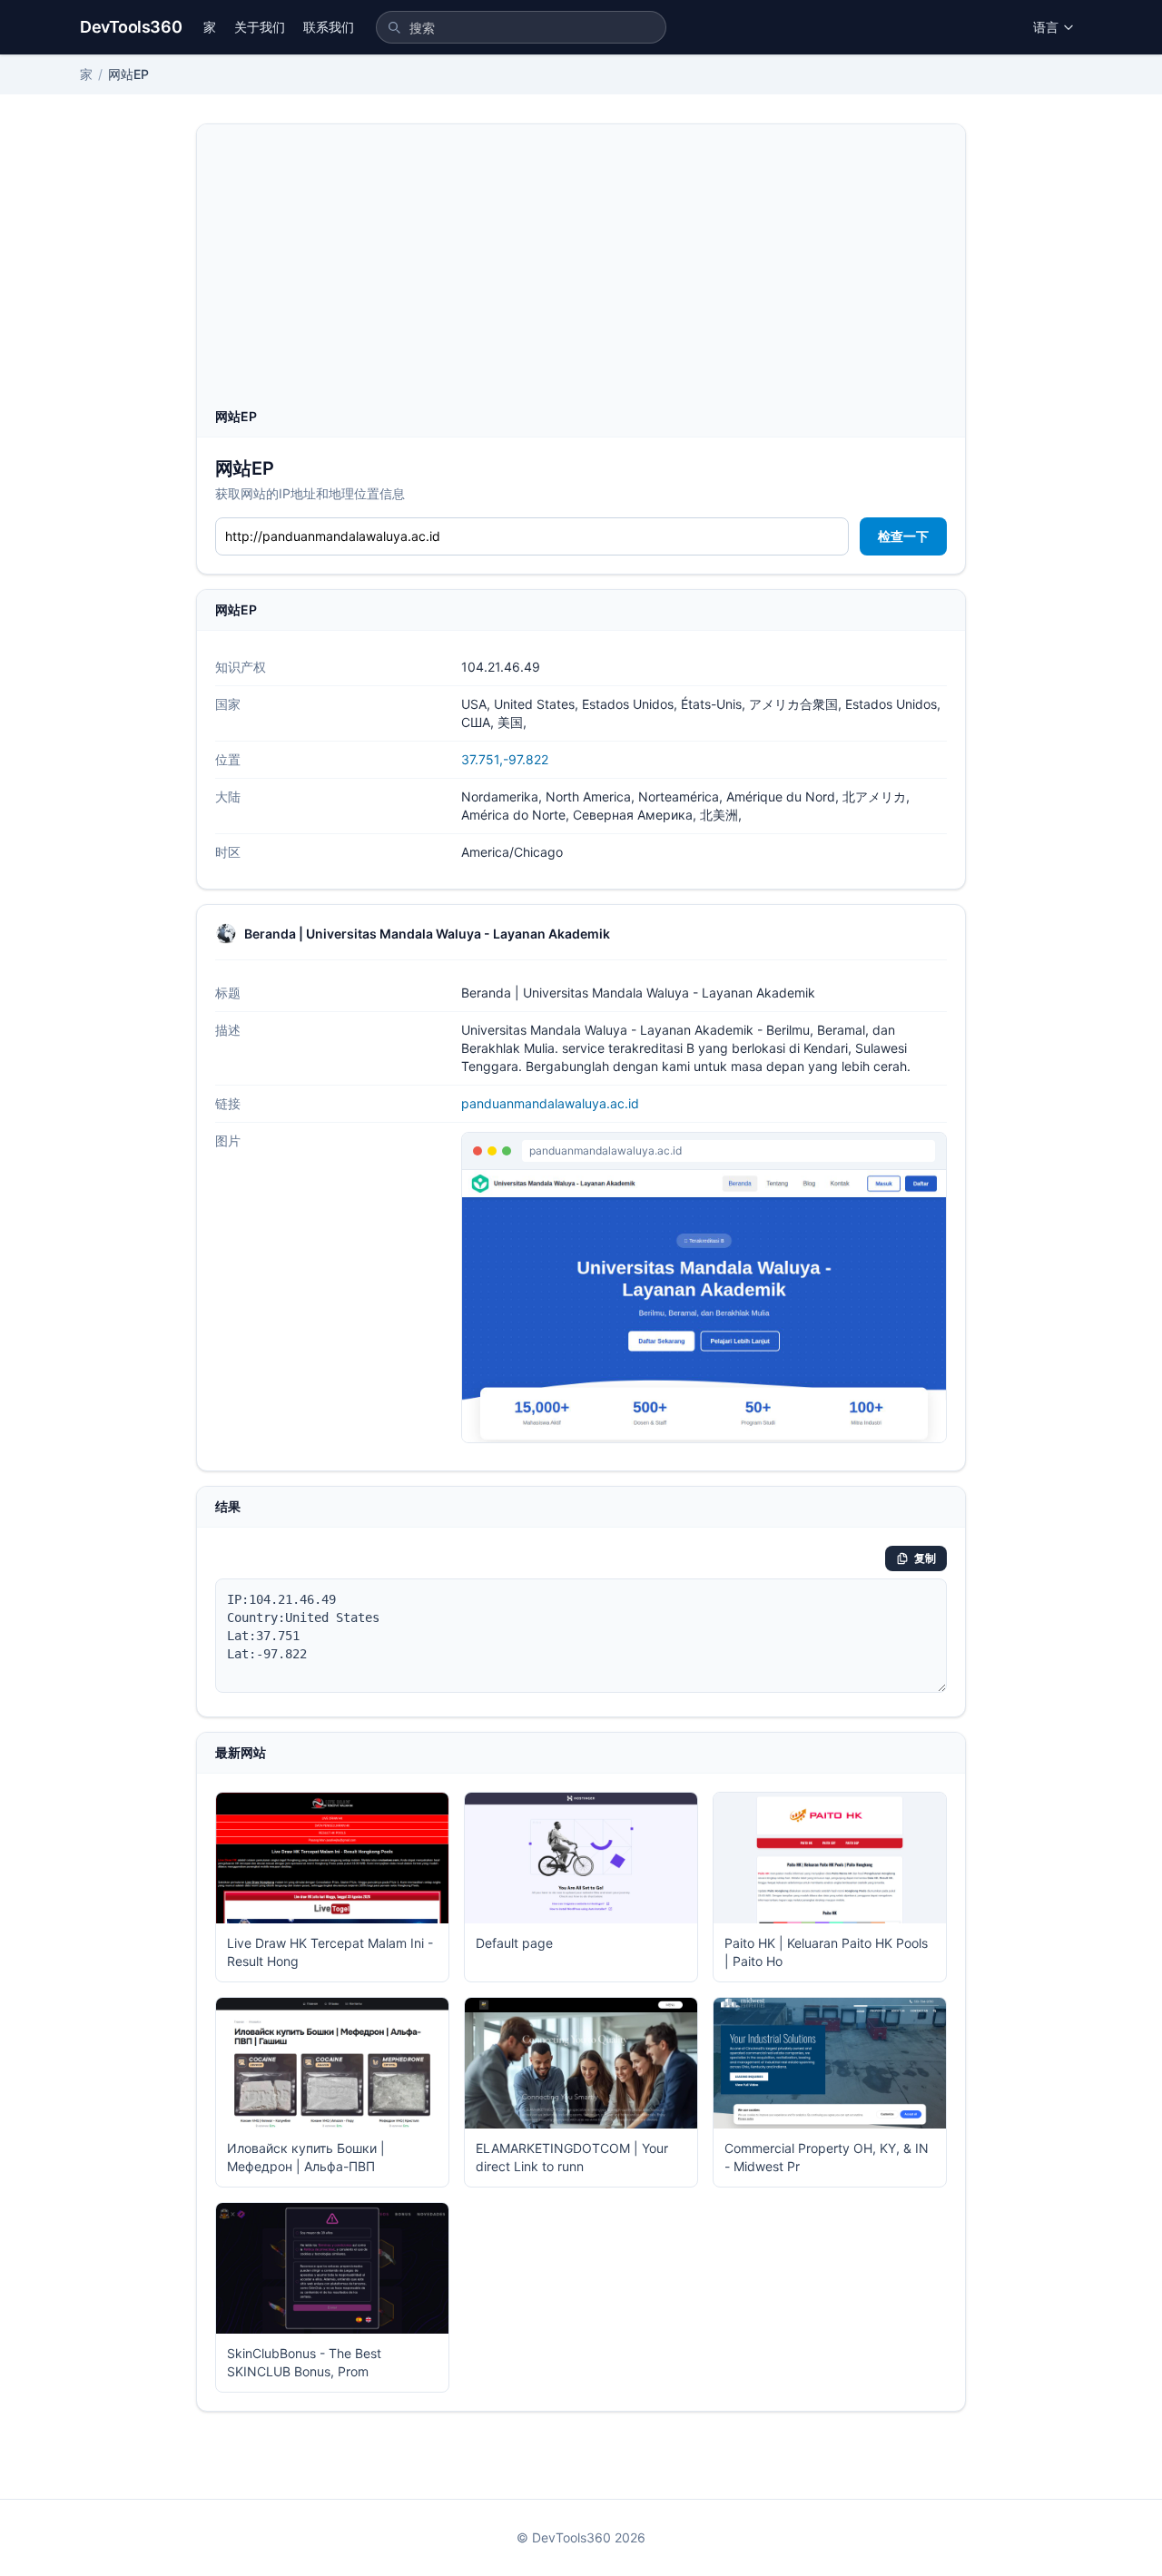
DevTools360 (131, 27)
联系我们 (329, 27)
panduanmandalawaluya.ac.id (550, 1103)
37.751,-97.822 (505, 759)
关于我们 (260, 27)
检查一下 (903, 536)
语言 (1046, 27)
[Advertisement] (581, 271)
